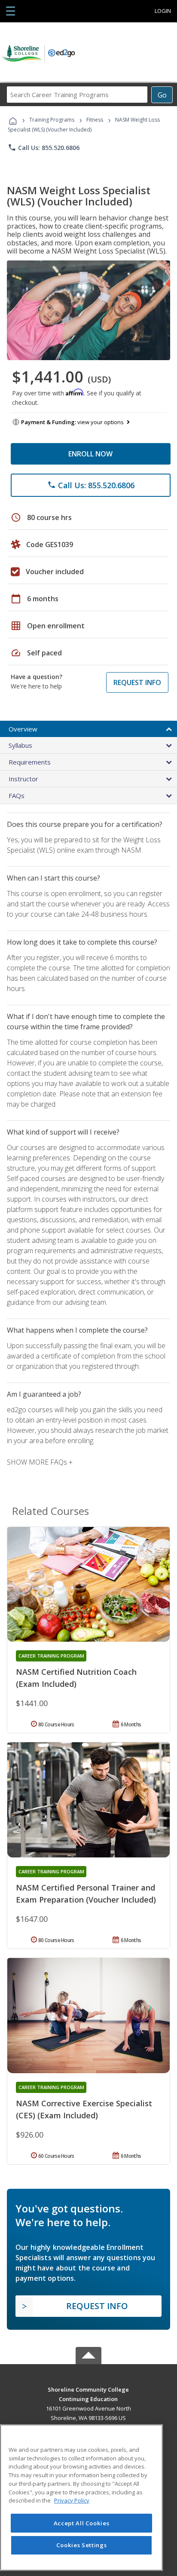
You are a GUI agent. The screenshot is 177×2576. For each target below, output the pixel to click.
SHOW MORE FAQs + (40, 1462)
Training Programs (52, 120)
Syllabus (20, 745)
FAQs (17, 795)
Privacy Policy (72, 2500)
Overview (23, 729)
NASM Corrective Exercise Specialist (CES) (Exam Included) (84, 2109)
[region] (81, 2498)
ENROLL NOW (90, 454)
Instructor (23, 779)
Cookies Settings (82, 2545)
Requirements (30, 762)
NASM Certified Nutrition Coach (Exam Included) (76, 1678)
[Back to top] (88, 2389)
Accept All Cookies (82, 2523)
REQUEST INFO (137, 682)
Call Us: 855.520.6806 (44, 147)
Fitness (95, 120)
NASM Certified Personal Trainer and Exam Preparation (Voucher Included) (86, 1894)
